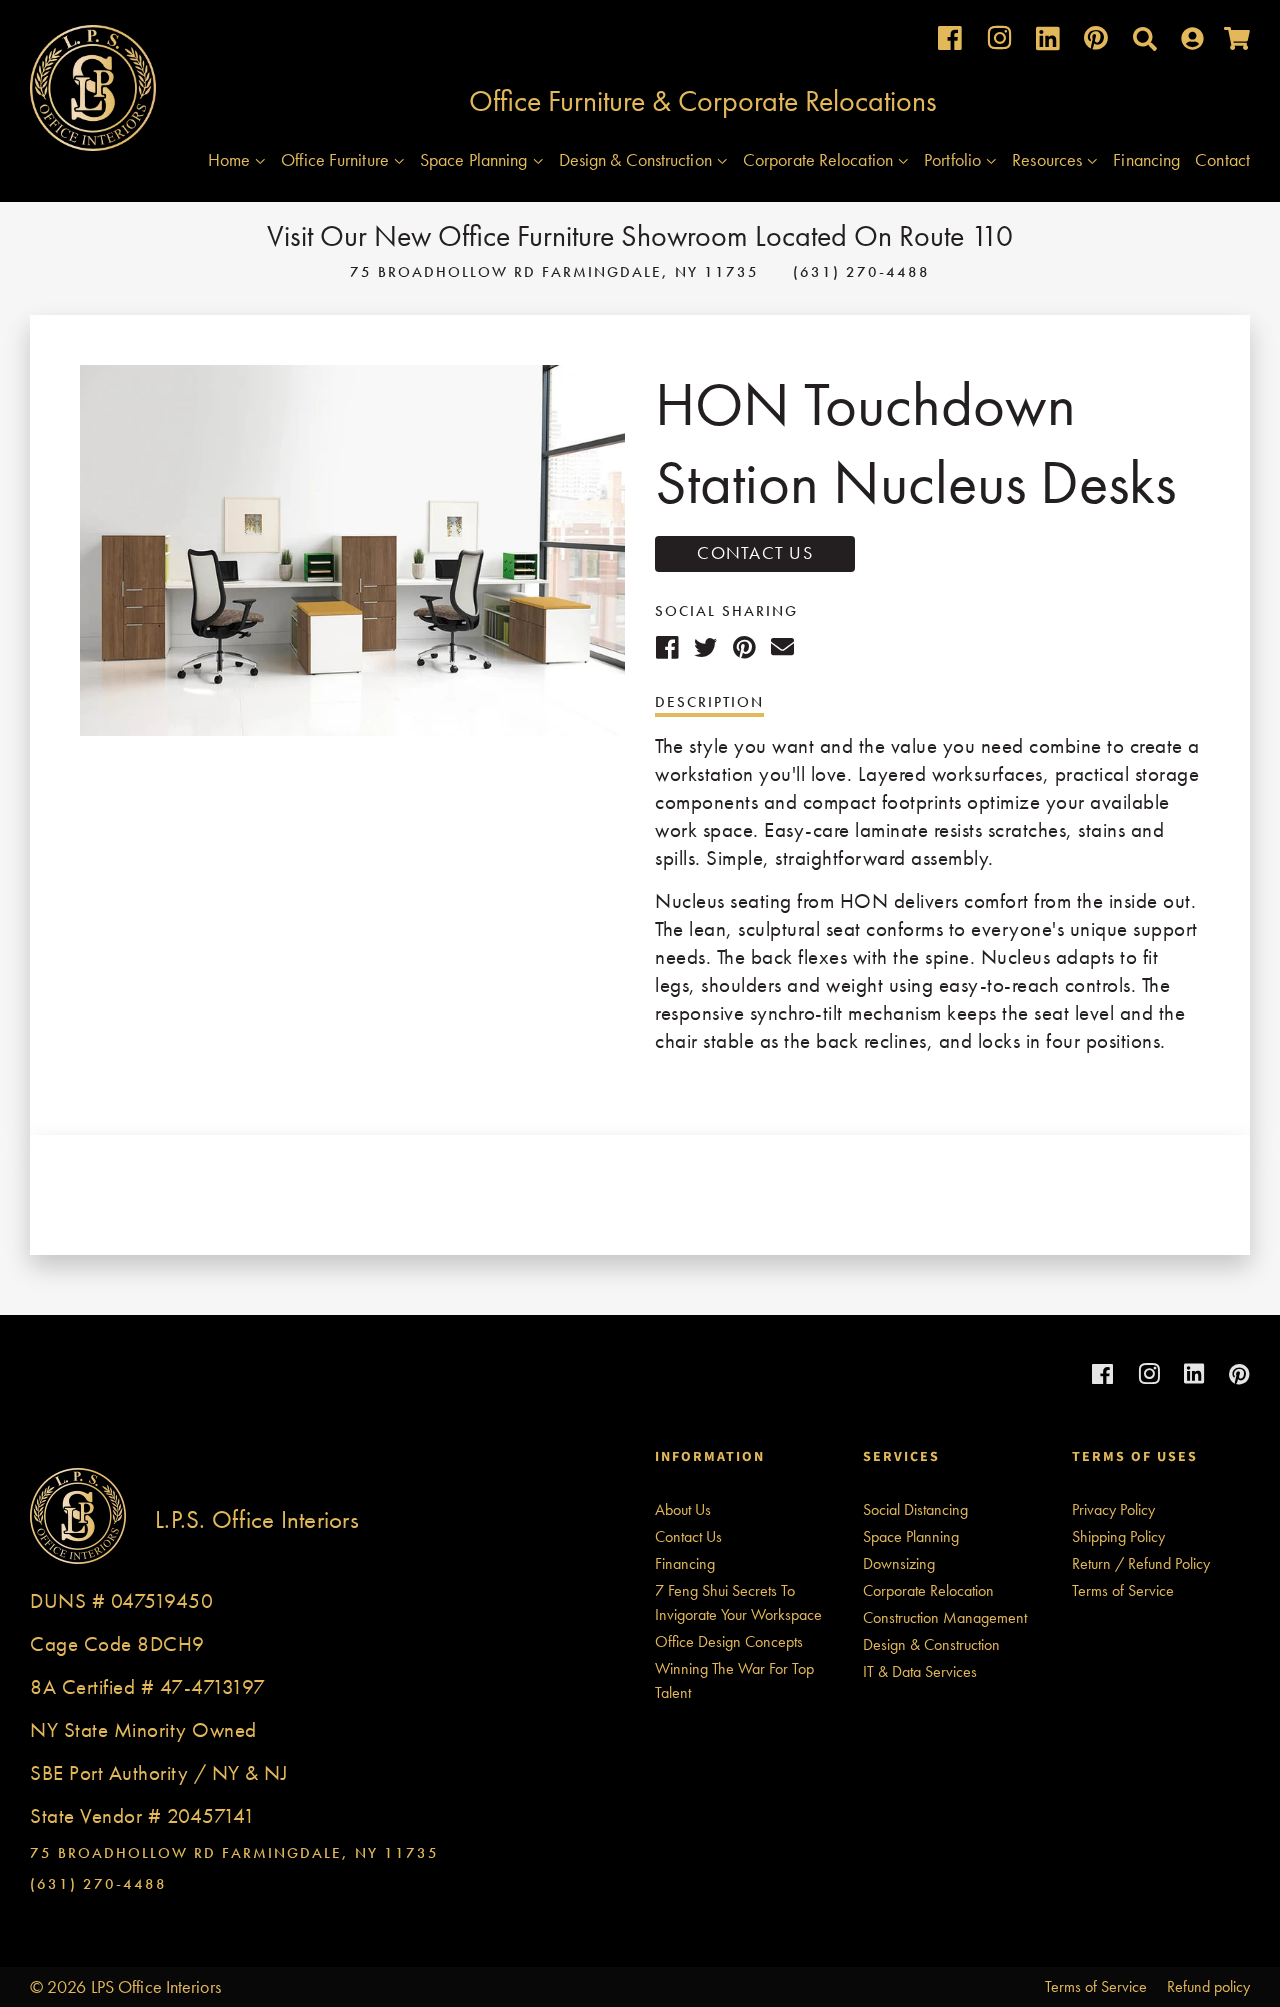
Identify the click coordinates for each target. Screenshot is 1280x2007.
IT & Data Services (920, 1671)
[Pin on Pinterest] (744, 647)
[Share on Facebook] (667, 647)
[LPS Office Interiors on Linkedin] (1048, 43)
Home (231, 159)
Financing (1146, 159)
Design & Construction (637, 159)
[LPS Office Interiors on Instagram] (999, 42)
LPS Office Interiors (156, 1986)
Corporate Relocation (820, 159)
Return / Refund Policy (1141, 1563)
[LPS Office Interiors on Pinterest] (1096, 42)
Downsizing (899, 1563)
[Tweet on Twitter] (706, 647)
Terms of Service (1123, 1590)
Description (709, 702)
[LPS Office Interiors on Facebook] (950, 42)
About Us (683, 1509)
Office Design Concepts (729, 1641)
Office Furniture (337, 159)
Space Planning (476, 159)
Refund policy (1208, 1986)
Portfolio (954, 159)
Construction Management (945, 1617)
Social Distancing (915, 1509)
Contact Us (755, 552)
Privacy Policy (1113, 1509)
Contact (1222, 159)
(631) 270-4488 (861, 272)
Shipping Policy (1118, 1536)
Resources (1049, 159)
